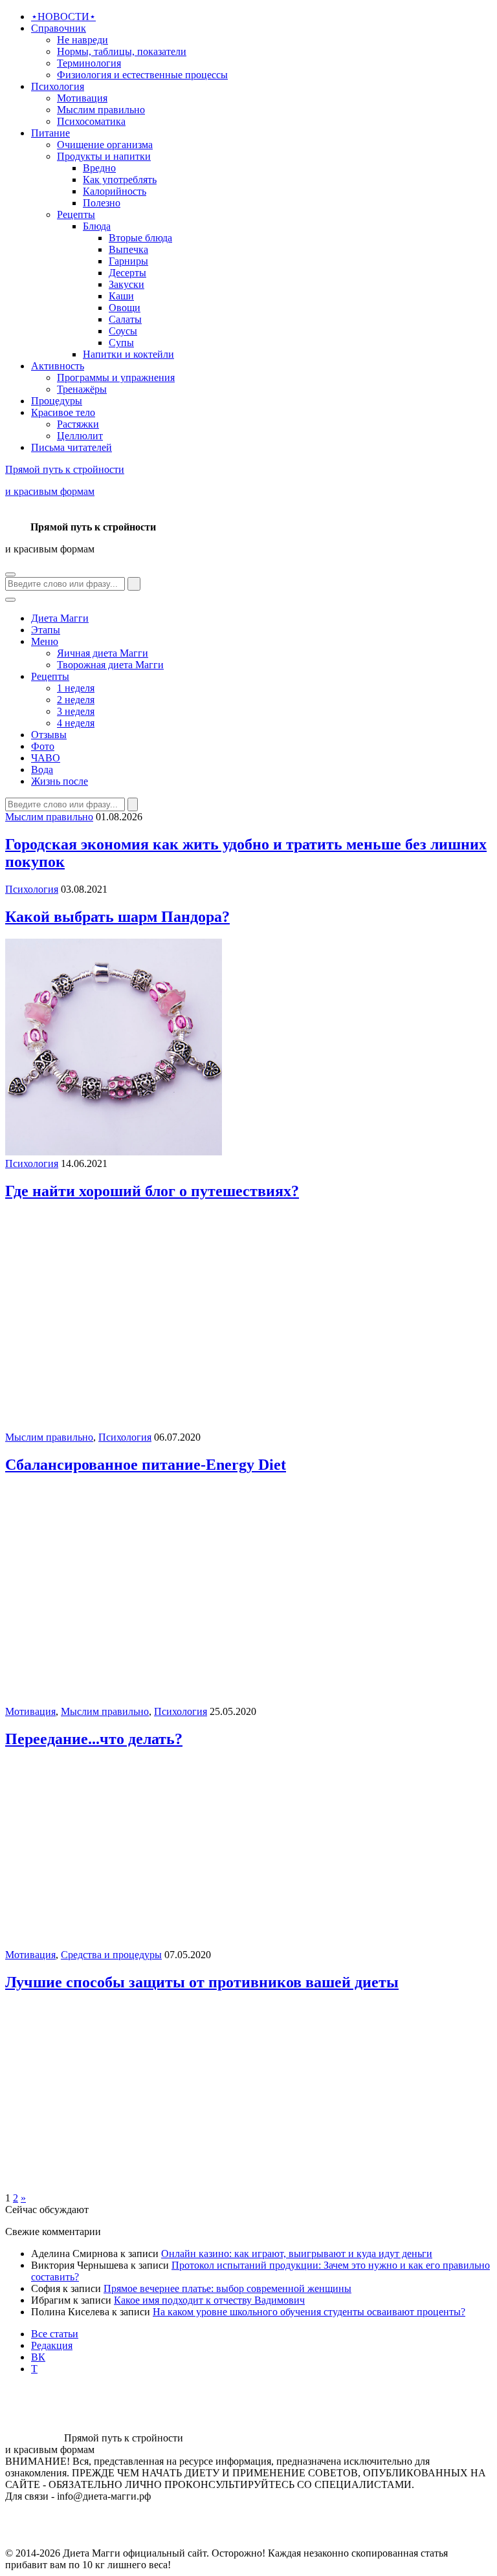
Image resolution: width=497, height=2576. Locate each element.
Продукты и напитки (104, 156)
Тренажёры (82, 389)
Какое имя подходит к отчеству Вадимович (209, 2300)
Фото (43, 746)
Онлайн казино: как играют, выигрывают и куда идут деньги (297, 2254)
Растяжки (78, 424)
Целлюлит (80, 436)
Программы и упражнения (116, 377)
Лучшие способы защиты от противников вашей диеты (202, 1982)
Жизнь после (60, 781)
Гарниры (128, 261)
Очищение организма (105, 145)
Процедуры (57, 401)
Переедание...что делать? (94, 1739)
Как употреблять (120, 180)
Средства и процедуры (111, 1955)
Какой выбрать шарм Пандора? (117, 917)
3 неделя (76, 711)
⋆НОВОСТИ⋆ (63, 16)
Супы (121, 343)
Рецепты (76, 214)
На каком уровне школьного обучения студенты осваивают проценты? (309, 2312)
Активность (58, 366)
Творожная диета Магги (110, 665)
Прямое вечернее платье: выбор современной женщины (227, 2288)
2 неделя (76, 700)
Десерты (127, 273)
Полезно (102, 203)
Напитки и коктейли (128, 354)
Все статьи (55, 2334)
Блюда (97, 226)
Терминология (89, 63)
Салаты (125, 319)
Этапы (46, 630)
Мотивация (82, 98)
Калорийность (115, 191)
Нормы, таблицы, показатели (122, 51)
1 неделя (76, 688)
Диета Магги (60, 618)
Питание (50, 133)
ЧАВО (46, 758)
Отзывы (49, 735)
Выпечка (128, 249)
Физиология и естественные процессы (142, 75)
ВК (38, 2357)
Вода (42, 770)
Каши (121, 296)
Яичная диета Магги (103, 653)
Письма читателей (72, 447)
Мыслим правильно (101, 110)
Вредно (99, 168)
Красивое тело (63, 412)
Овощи (125, 308)
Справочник (59, 28)
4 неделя (76, 723)
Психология (58, 86)
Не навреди (83, 40)
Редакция (52, 2345)
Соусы (123, 331)
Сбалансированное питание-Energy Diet (146, 1465)
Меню (45, 641)
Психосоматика (91, 121)
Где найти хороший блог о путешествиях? (152, 1191)
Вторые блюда (140, 238)
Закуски (127, 284)
